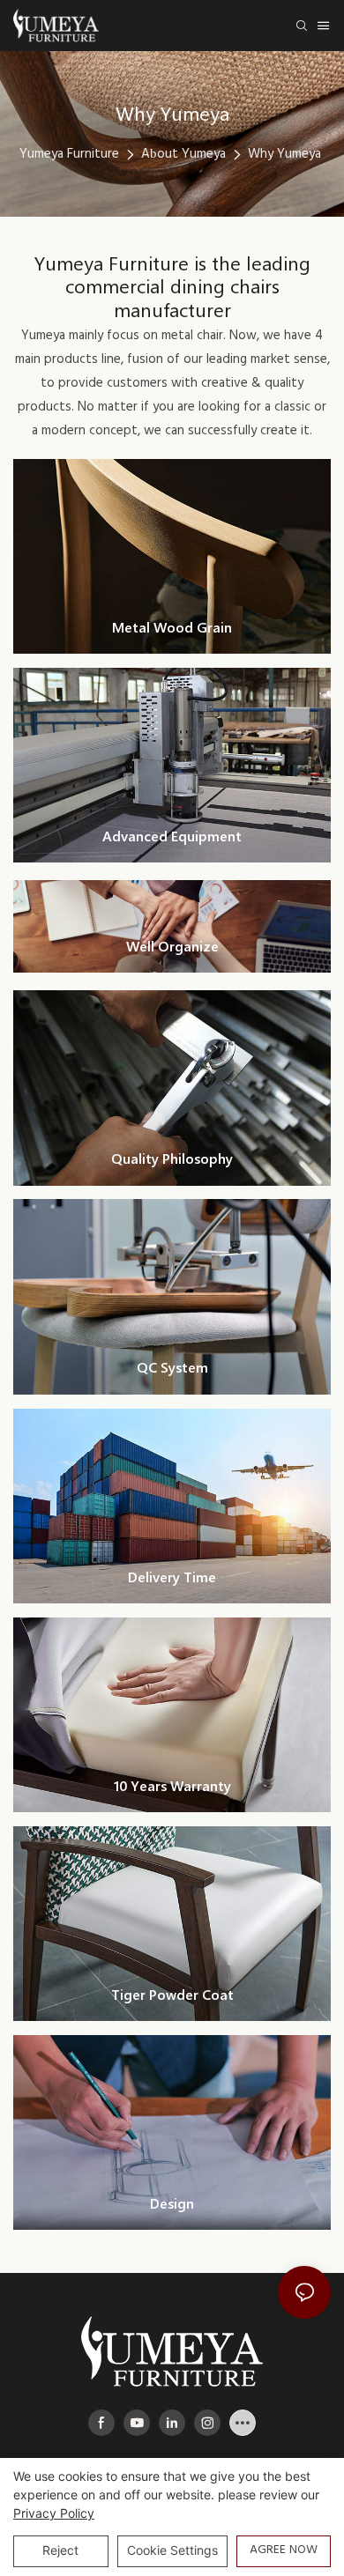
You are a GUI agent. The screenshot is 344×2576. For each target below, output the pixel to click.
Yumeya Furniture (69, 154)
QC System (172, 1367)
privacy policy (54, 2513)
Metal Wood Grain (172, 627)
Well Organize (172, 946)
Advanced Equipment (172, 836)
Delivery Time (172, 1577)
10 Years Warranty (172, 1785)
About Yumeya (183, 154)
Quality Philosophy (172, 1158)
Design (172, 2203)
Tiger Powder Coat (172, 1994)
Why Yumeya (284, 154)
